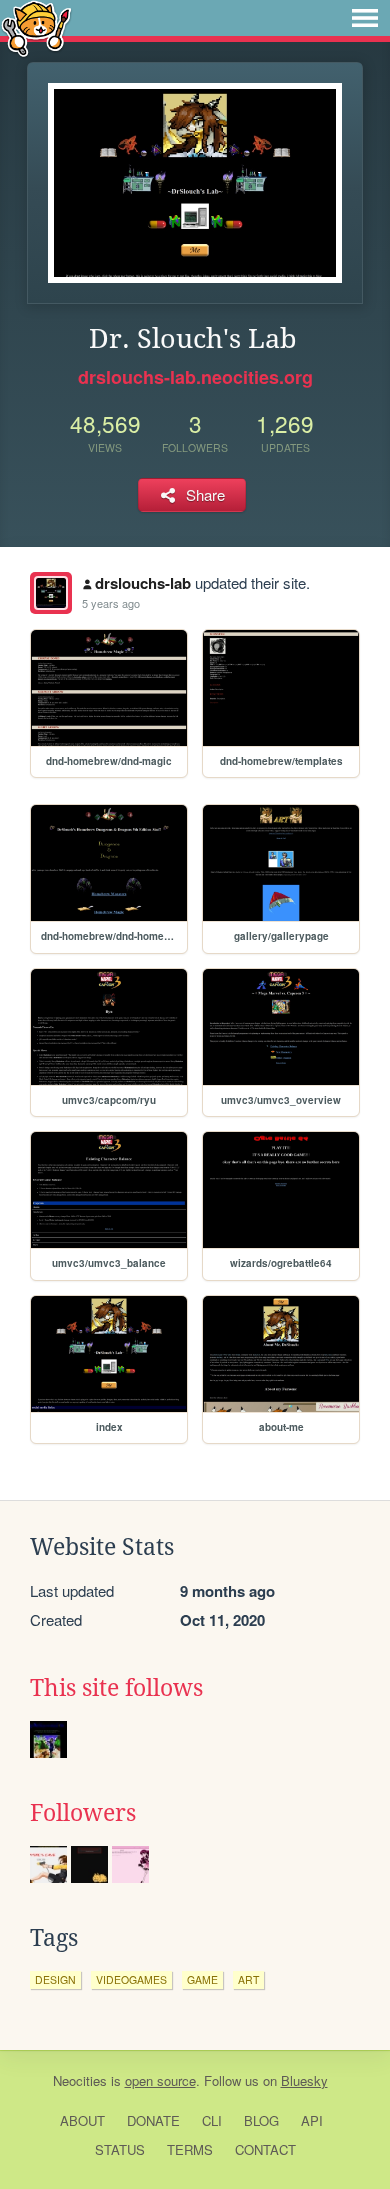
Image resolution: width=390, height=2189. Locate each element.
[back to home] (36, 27)
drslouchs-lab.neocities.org (195, 377)
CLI (212, 2120)
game (202, 1979)
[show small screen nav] (365, 18)
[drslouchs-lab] (51, 593)
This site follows (116, 1688)
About (82, 2120)
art (248, 1979)
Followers (83, 1813)
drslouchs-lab (143, 583)
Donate (153, 2120)
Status (120, 2149)
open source (160, 2080)
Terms (190, 2149)
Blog (261, 2120)
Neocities (80, 2080)
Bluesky (304, 2080)
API (312, 2120)
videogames (131, 1979)
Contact (265, 2149)
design (55, 1979)
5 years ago (111, 603)
